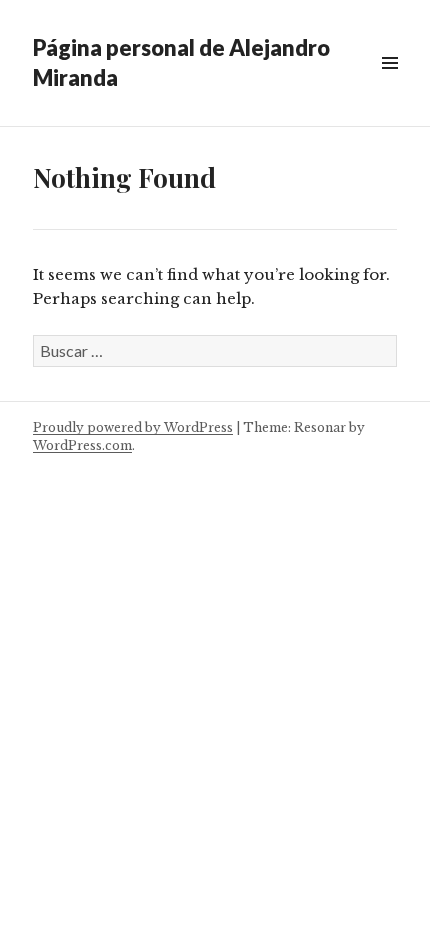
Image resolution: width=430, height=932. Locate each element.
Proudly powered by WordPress (133, 427)
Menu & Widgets (389, 85)
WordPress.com (82, 445)
